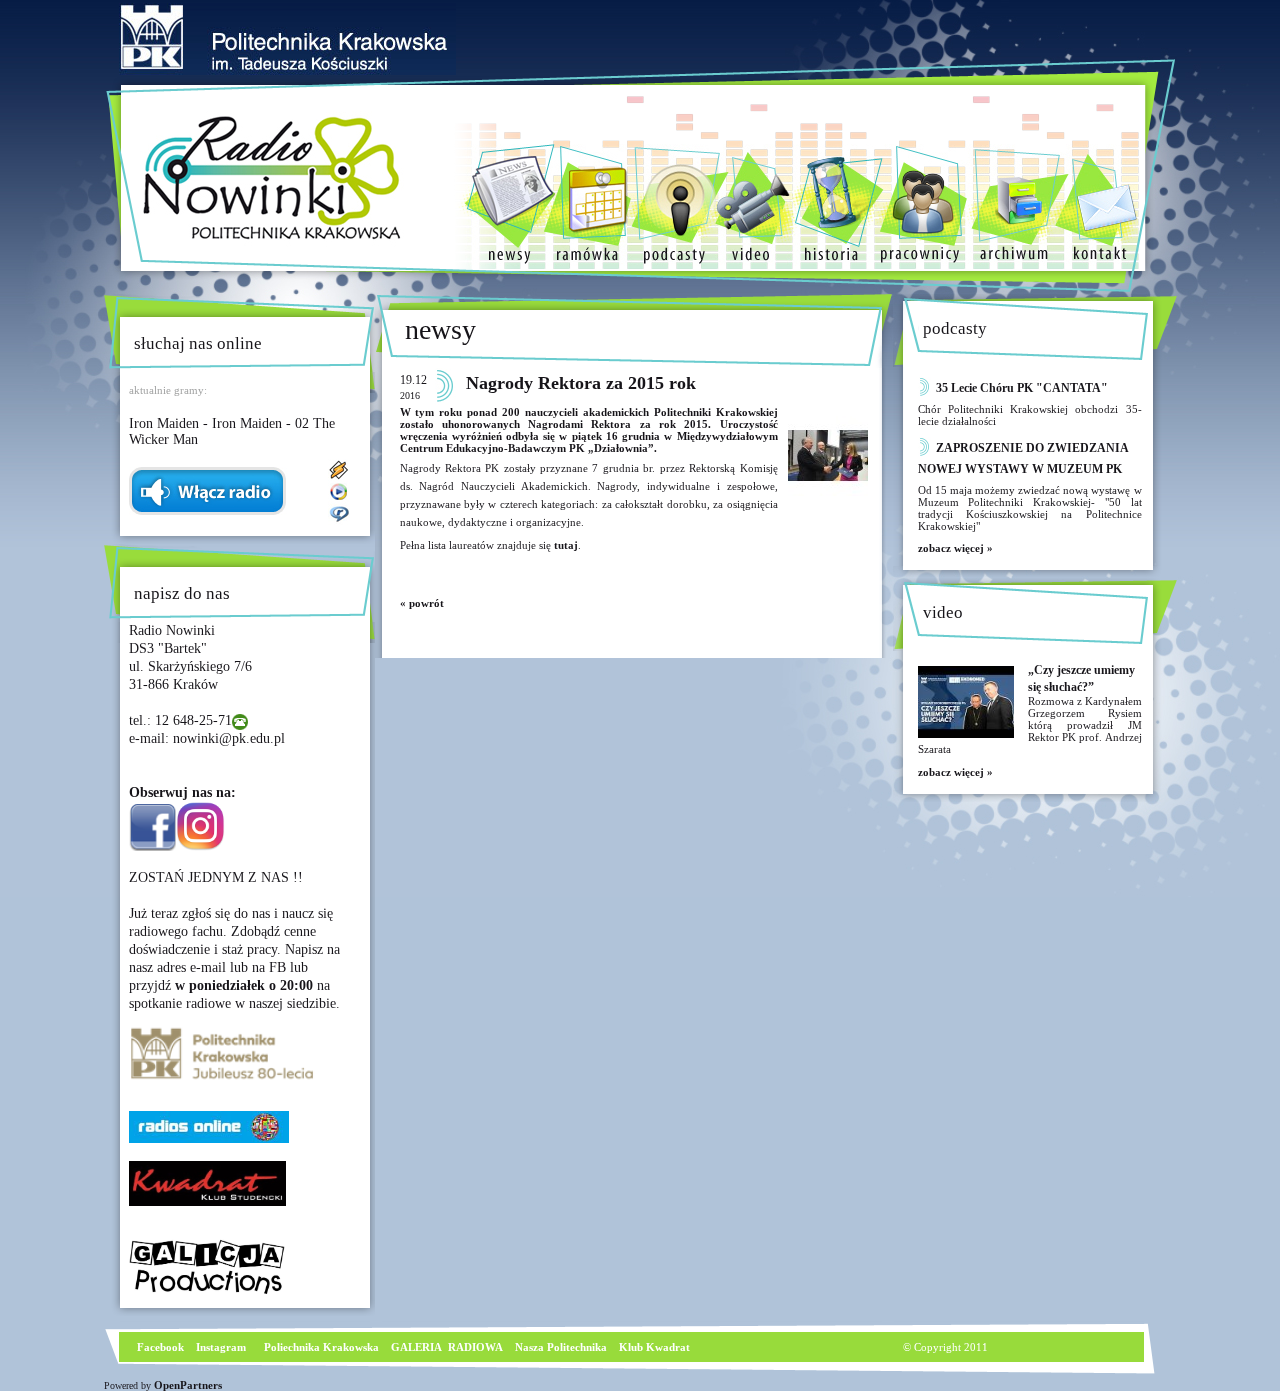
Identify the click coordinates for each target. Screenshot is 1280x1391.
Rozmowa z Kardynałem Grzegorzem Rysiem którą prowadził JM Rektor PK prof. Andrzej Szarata (1030, 725)
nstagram (223, 1347)
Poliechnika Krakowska (323, 1347)
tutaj (564, 545)
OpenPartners (188, 1385)
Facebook (159, 1347)
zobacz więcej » (955, 548)
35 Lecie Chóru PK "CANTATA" (1022, 388)
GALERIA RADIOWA (447, 1347)
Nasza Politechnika (561, 1347)
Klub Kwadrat (654, 1347)
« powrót (422, 603)
